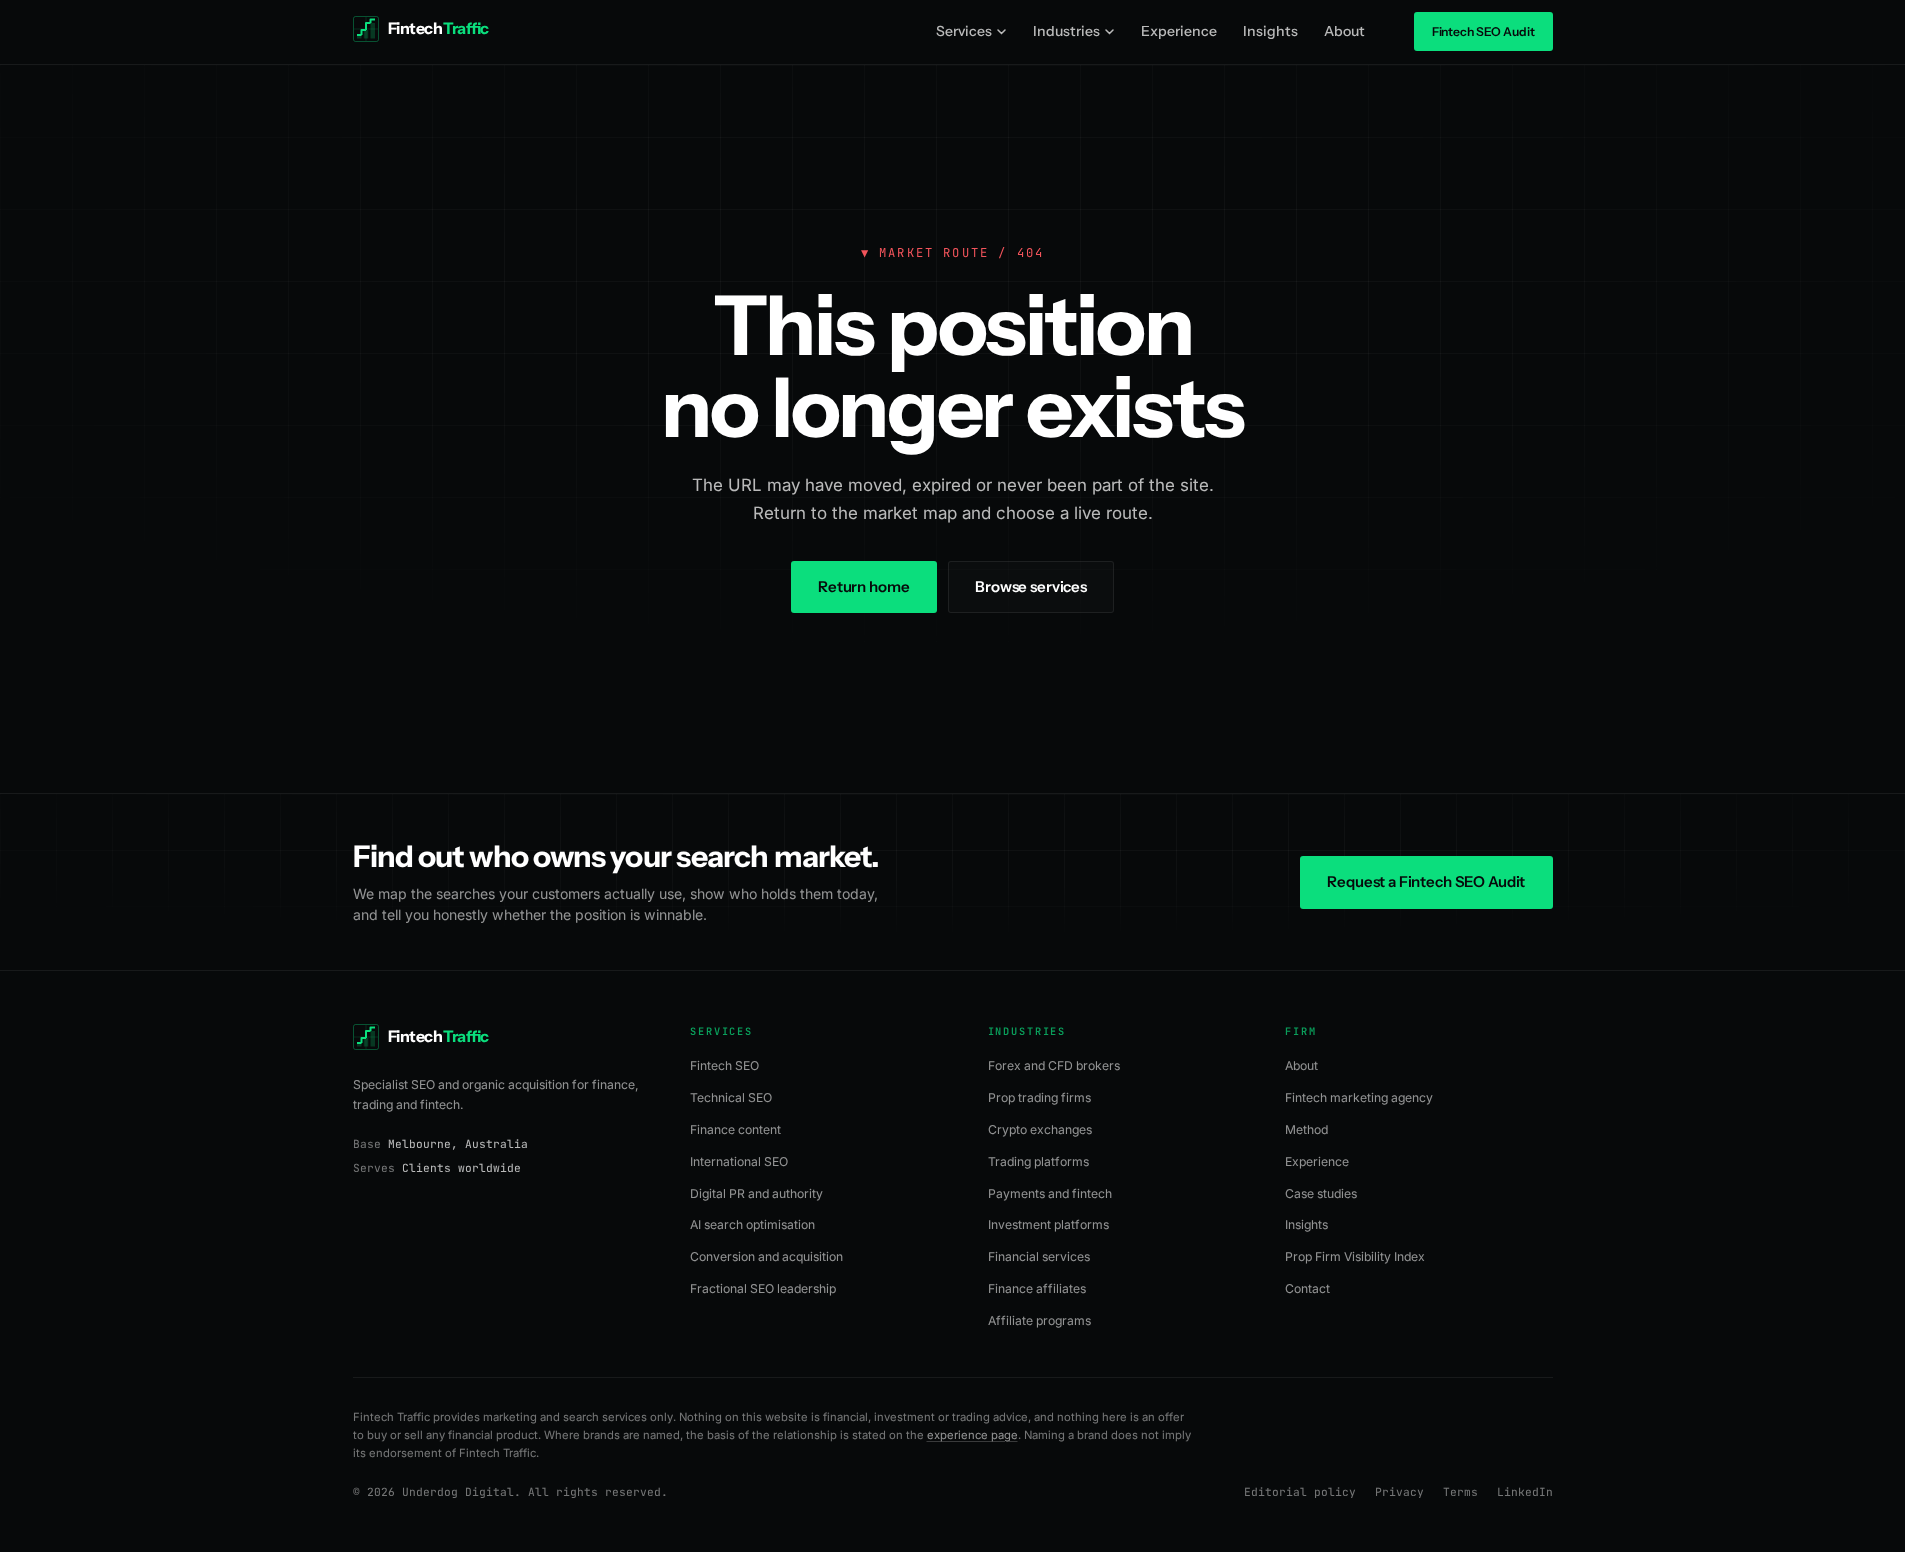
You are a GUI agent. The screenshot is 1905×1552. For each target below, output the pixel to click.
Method (1306, 1129)
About (1344, 31)
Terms (1460, 1492)
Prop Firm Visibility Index (1355, 1256)
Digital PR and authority (756, 1193)
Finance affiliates (1037, 1288)
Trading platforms (1038, 1161)
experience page (972, 1435)
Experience (1179, 31)
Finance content (735, 1129)
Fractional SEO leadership (763, 1288)
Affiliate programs (1039, 1320)
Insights (1270, 31)
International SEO (739, 1161)
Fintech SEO (724, 1065)
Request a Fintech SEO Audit (1426, 881)
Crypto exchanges (1040, 1129)
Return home (863, 586)
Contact (1307, 1288)
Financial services (1039, 1256)
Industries (1066, 31)
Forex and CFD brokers (1054, 1065)
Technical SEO (731, 1097)
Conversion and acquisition (766, 1256)
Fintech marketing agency (1359, 1097)
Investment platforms (1048, 1224)
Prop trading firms (1039, 1097)
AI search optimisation (752, 1224)
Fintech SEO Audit (1483, 31)
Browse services (1031, 586)
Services (964, 31)
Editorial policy (1300, 1492)
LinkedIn (1525, 1492)
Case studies (1321, 1193)
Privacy (1399, 1492)
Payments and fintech (1050, 1193)
